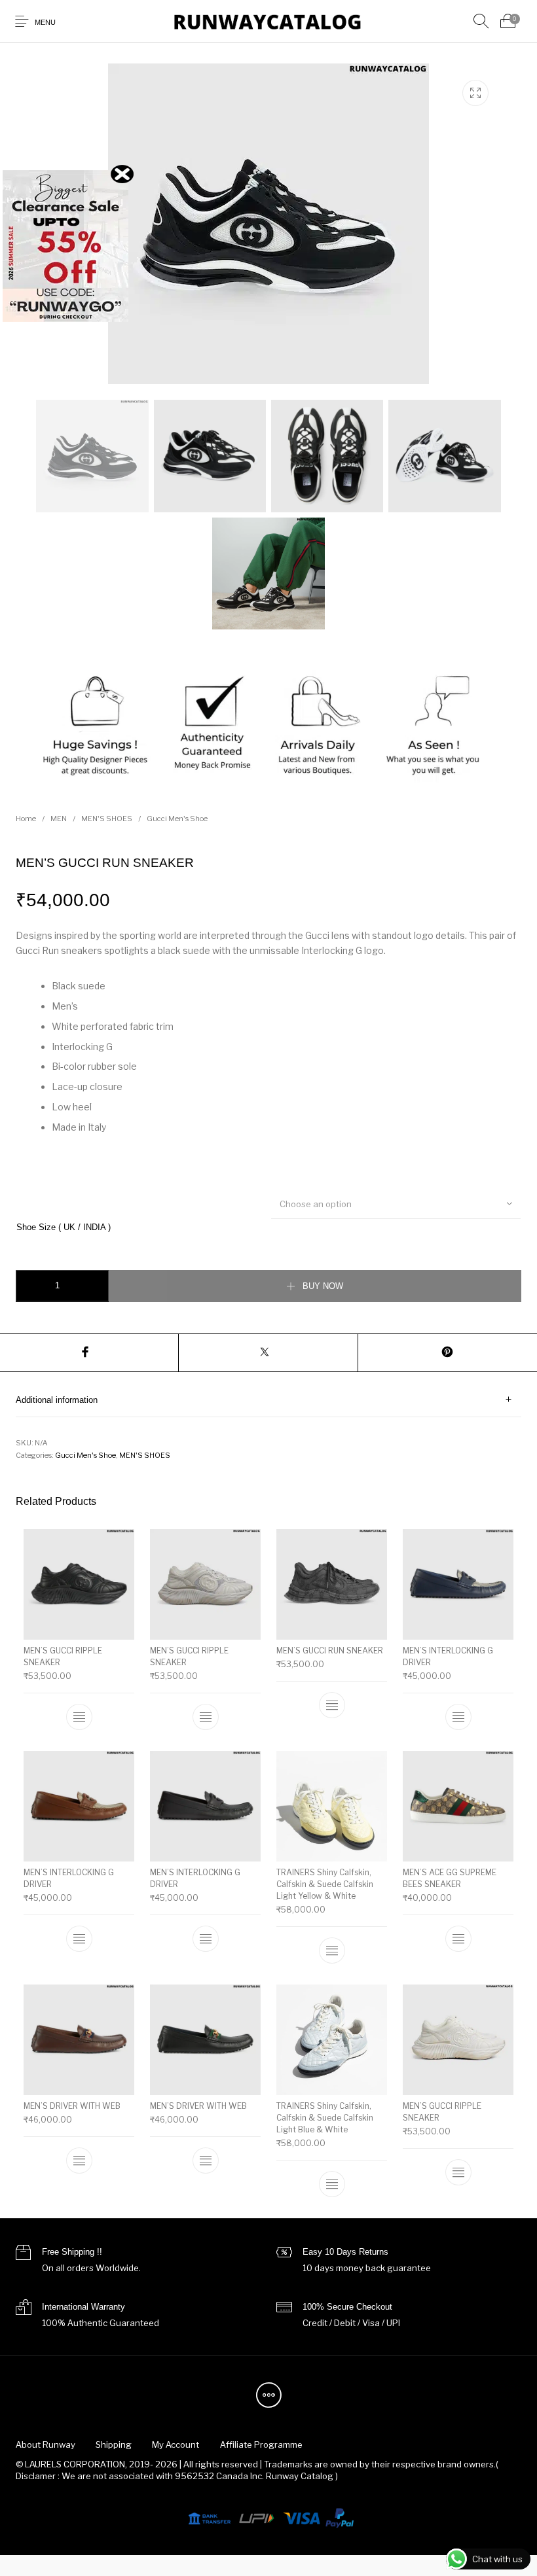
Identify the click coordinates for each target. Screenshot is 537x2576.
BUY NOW (323, 1286)
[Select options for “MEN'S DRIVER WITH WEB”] (79, 2161)
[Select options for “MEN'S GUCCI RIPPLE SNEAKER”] (79, 1717)
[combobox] (396, 1203)
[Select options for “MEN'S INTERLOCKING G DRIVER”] (458, 1717)
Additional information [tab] (57, 1400)
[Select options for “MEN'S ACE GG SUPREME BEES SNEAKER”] (458, 1939)
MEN (59, 819)
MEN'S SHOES (107, 819)
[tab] (268, 1400)
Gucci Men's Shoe (177, 819)
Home (26, 819)
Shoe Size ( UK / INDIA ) (64, 1227)
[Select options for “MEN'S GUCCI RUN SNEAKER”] (332, 1705)
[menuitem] (45, 2444)
